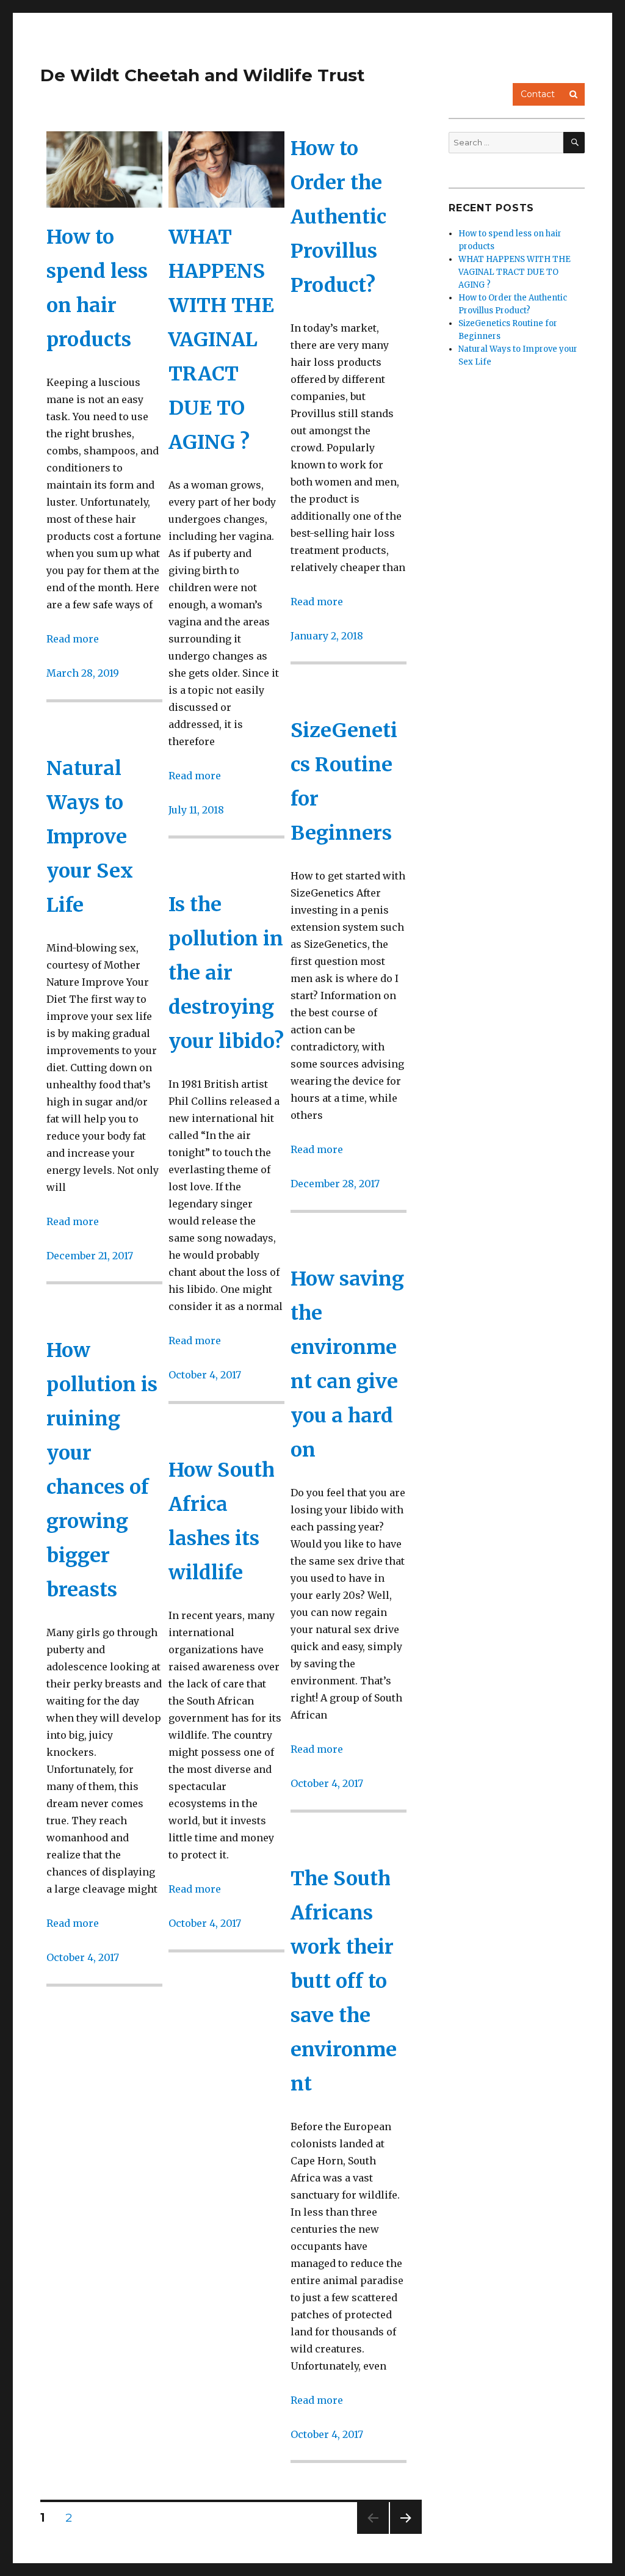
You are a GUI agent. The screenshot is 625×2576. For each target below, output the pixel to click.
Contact (538, 94)
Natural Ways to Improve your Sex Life (90, 837)
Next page (406, 2534)
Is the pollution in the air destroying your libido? (226, 973)
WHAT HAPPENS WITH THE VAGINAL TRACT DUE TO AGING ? (221, 340)
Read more (73, 639)
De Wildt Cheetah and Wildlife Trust (203, 75)
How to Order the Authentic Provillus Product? (338, 217)
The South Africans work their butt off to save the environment (344, 1981)
